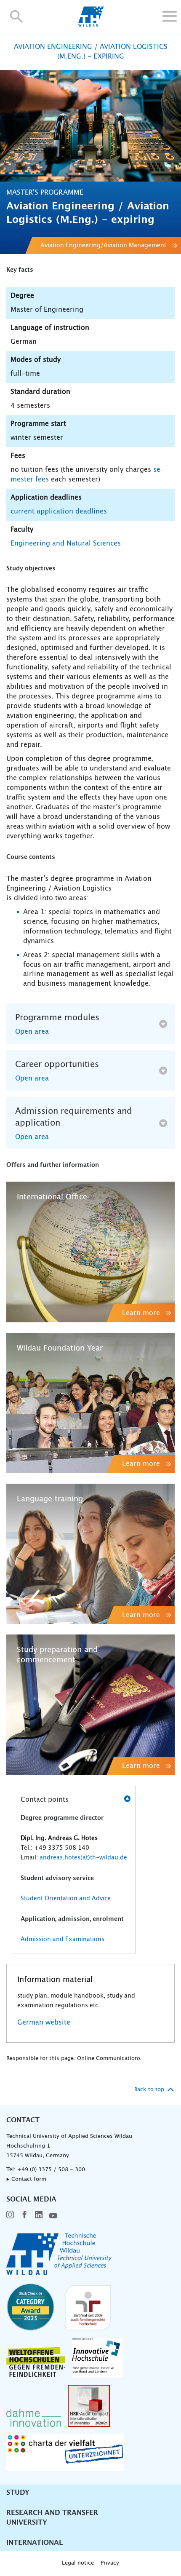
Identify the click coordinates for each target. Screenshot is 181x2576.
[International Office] (90, 1252)
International (35, 2543)
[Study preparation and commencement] (90, 1705)
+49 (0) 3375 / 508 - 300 (51, 2170)
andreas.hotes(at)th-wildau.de (83, 1858)
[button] (17, 16)
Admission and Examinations (63, 1939)
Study (18, 2493)
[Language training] (90, 1554)
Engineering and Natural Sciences (66, 543)
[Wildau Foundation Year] (90, 1403)
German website (44, 2022)
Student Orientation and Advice (66, 1899)
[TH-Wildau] (91, 24)
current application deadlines (59, 511)
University (27, 2523)
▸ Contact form (26, 2179)
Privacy (110, 2563)
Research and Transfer (52, 2513)
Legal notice (78, 2563)
